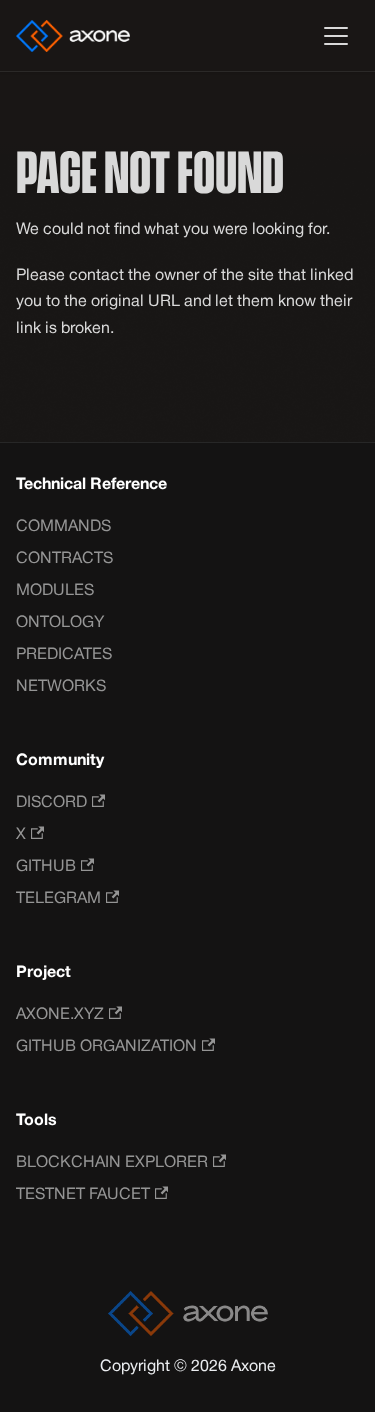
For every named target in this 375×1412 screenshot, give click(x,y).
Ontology (60, 623)
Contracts (64, 559)
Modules (55, 591)
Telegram (58, 899)
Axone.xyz (60, 1015)
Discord (51, 803)
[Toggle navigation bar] (336, 36)
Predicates (64, 655)
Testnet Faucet (83, 1195)
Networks (61, 687)
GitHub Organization (106, 1047)
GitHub (46, 867)
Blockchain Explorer (112, 1163)
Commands (63, 527)
